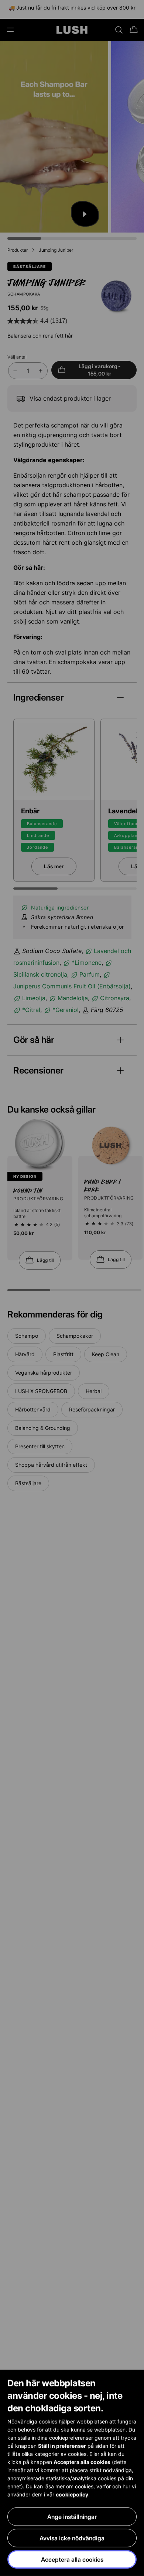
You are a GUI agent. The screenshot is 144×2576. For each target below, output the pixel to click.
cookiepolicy (72, 2494)
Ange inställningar (72, 2517)
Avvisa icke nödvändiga (72, 2538)
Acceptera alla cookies (72, 2559)
